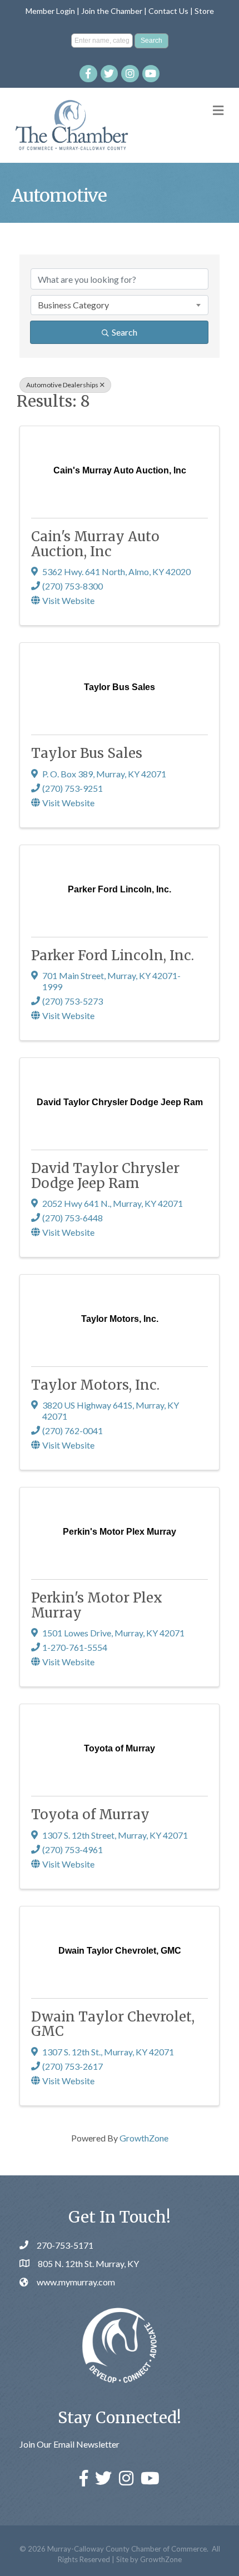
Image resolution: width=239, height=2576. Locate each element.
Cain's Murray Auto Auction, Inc (95, 544)
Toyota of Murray (90, 1814)
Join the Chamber (112, 11)
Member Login (50, 11)
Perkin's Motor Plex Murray (97, 1605)
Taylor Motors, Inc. (95, 1385)
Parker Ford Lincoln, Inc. (113, 955)
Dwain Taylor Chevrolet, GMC (113, 2024)
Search (125, 332)
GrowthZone (144, 2138)
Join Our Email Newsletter (69, 2444)
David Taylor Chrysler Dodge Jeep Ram (105, 1175)
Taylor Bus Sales (87, 753)
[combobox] (120, 305)
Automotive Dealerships (62, 385)
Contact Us (168, 11)
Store (204, 11)
